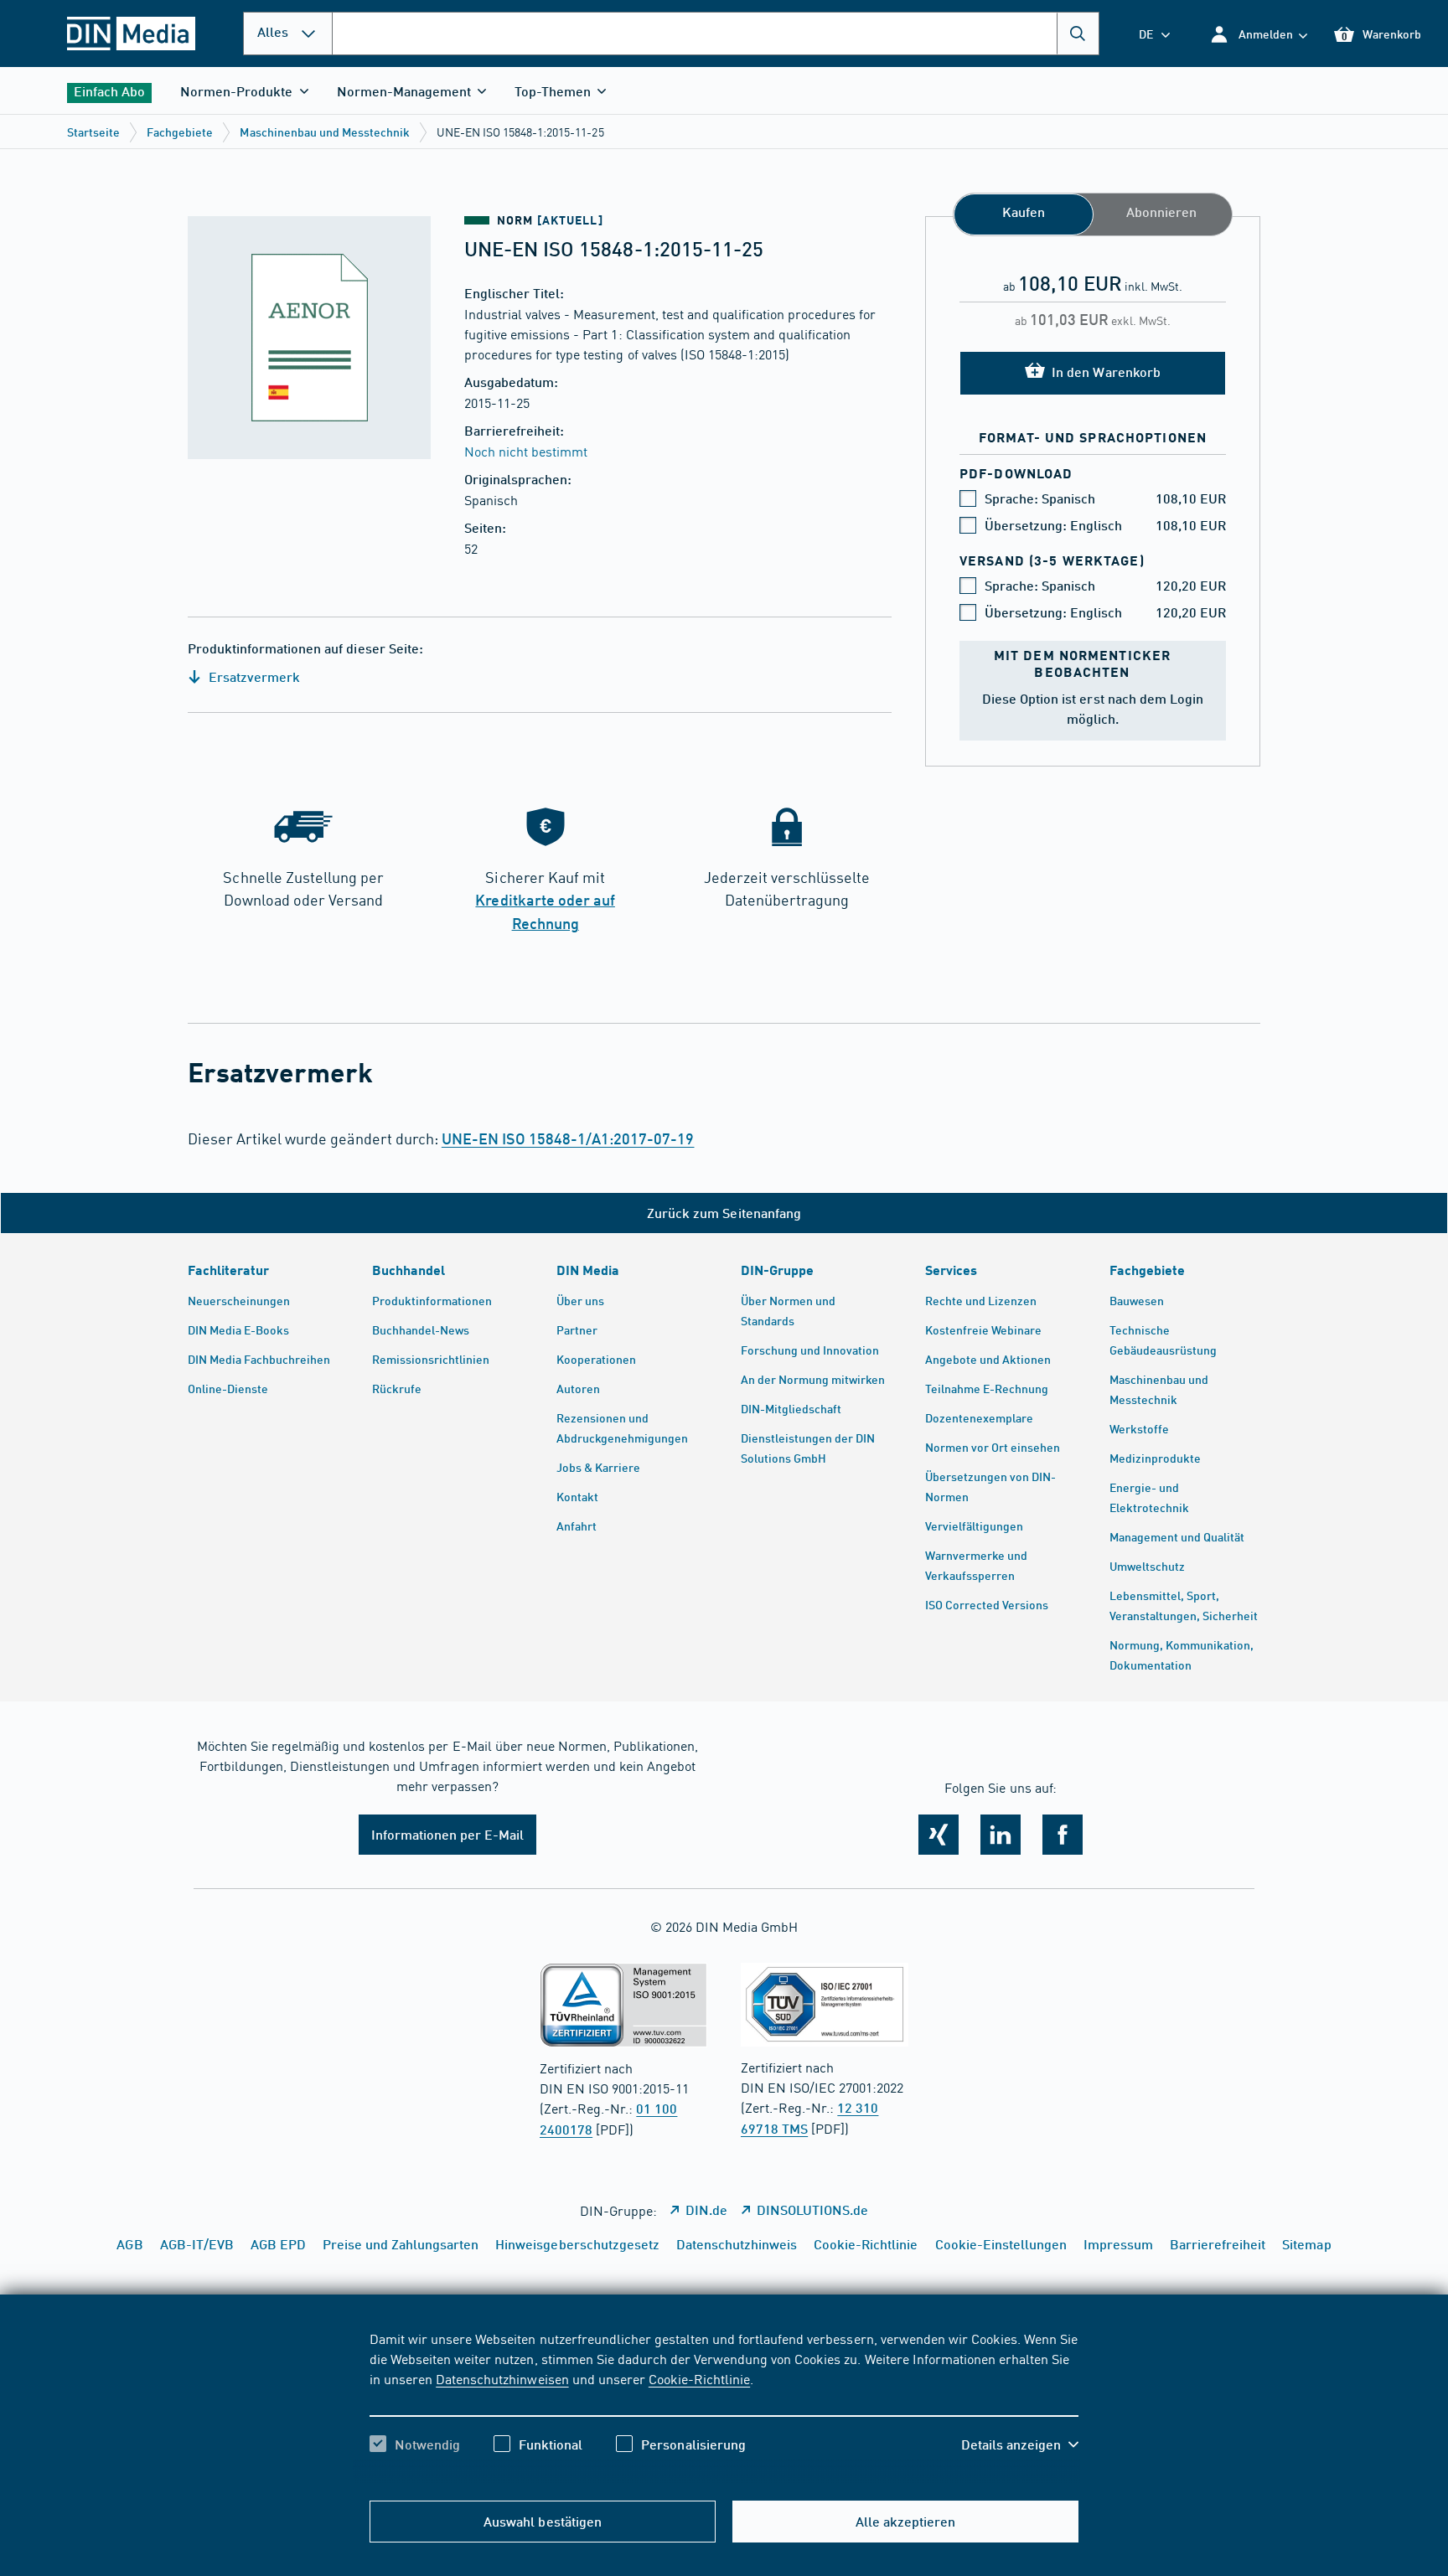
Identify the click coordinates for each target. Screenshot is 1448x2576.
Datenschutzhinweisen (502, 2378)
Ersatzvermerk (253, 676)
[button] (1258, 34)
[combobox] (716, 34)
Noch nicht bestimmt (526, 451)
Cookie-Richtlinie (699, 2378)
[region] (724, 2406)
